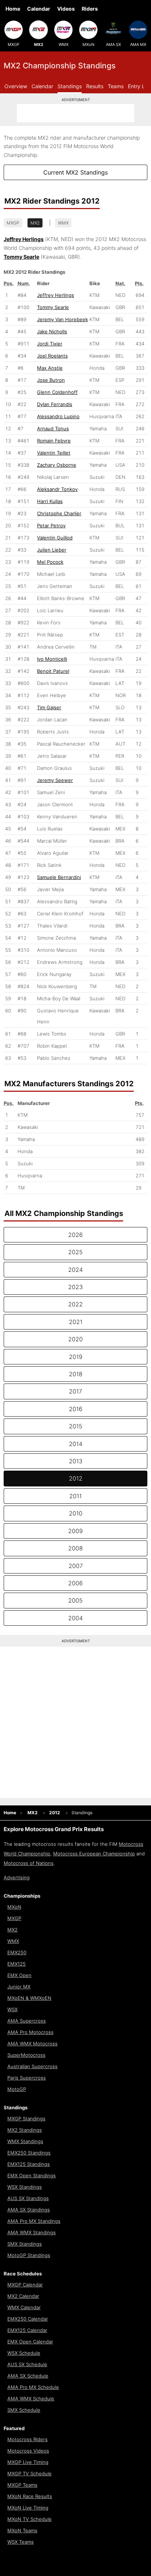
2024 (75, 1270)
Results (95, 86)
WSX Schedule (24, 2353)
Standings (70, 86)
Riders (90, 9)
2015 (76, 1426)
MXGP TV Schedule (30, 2473)
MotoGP (17, 2089)
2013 (76, 1461)
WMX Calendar (24, 2307)
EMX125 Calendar (27, 2330)
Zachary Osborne (57, 465)
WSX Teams (21, 2542)
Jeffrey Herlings (56, 295)
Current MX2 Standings (75, 172)
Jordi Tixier (50, 344)
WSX (12, 2009)
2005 (75, 1600)
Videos (66, 9)
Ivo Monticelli (52, 659)
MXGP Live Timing (28, 2462)
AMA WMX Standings (32, 2232)
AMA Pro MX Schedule (33, 2387)
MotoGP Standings (29, 2255)
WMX (64, 44)
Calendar (39, 9)
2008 (75, 1548)
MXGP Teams (22, 2485)
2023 (75, 1287)
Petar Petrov (51, 525)
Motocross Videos (28, 2451)
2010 (76, 1513)
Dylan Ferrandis (55, 404)
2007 (76, 1566)
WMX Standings (25, 2141)
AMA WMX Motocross (32, 2044)
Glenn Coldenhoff (57, 392)
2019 (76, 1357)
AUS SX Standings (28, 2198)
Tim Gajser (49, 707)
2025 (75, 1252)
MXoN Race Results (30, 2496)
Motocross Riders (27, 2439)
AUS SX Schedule (27, 2364)
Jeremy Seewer (55, 780)
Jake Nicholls (52, 331)
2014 (76, 1444)
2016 (76, 1409)
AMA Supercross (27, 2021)
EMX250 (17, 1952)
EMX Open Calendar (30, 2342)
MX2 (39, 44)
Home (13, 9)
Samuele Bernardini (59, 877)
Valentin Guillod (55, 538)
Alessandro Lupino (58, 416)
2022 (75, 1304)
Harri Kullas (50, 501)
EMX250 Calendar (28, 2319)
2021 (76, 1322)
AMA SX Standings (29, 2210)
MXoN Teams (22, 2530)
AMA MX (138, 44)
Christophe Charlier (59, 513)
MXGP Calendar (25, 2285)
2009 (75, 1531)
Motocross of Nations (29, 1863)
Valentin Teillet (54, 453)
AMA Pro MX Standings (34, 2221)
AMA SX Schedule (28, 2376)
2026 (75, 1235)
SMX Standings (25, 2244)
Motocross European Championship (94, 1854)
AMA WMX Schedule (31, 2399)
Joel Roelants (52, 356)
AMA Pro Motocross (30, 2032)
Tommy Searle (53, 307)
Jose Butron (51, 380)
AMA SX (113, 44)
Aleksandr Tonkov (57, 489)
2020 (75, 1339)
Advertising (17, 1877)
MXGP (14, 44)
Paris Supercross (27, 2078)
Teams (116, 86)
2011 (75, 1496)
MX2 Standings (25, 2130)
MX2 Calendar (23, 2296)
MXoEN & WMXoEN (29, 1998)
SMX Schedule (24, 2410)
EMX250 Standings (29, 2153)
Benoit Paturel (53, 671)
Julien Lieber (52, 550)
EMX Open (19, 1975)
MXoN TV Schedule (30, 2519)
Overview (16, 86)
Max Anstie (50, 368)
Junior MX (19, 1987)
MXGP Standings (26, 2118)
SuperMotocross (26, 2055)
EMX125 (16, 1964)
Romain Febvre (54, 441)
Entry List (139, 86)
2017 (75, 1391)
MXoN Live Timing (28, 2508)
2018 (76, 1374)
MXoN (88, 44)
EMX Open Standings (32, 2175)
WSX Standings (25, 2187)
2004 (75, 1618)
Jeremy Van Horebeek (62, 319)
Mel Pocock (50, 562)
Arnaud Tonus (53, 428)
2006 (75, 1583)
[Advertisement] (75, 113)
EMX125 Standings (29, 2164)
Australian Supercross (32, 2066)
